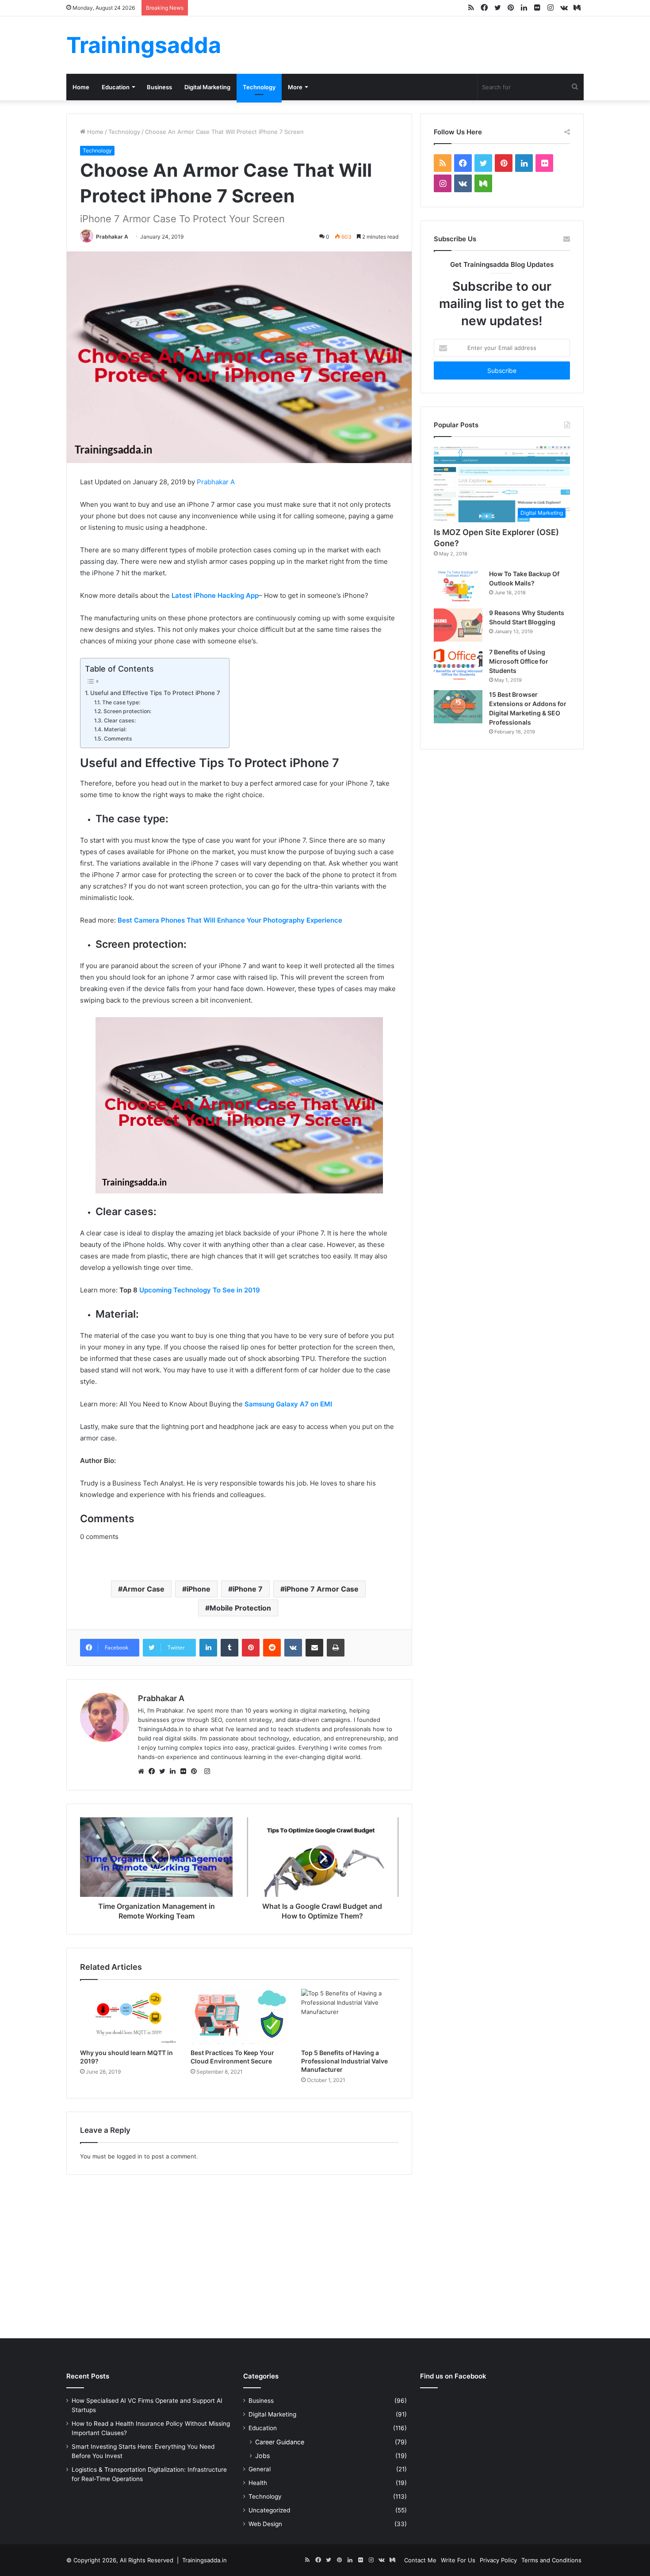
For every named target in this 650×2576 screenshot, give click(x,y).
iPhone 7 (248, 1589)
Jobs (262, 2456)
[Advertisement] (325, 2254)
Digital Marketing (207, 87)
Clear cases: (120, 720)
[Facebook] (154, 1771)
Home (81, 87)
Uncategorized (269, 2510)
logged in (130, 2156)
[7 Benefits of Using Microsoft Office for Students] (458, 664)
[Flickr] (186, 1771)
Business (159, 87)
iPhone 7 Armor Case (322, 1589)
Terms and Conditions (551, 2560)
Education (116, 87)
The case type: (121, 702)
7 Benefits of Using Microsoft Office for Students (519, 661)
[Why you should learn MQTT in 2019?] (129, 2016)
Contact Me (420, 2560)
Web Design (265, 2524)
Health (258, 2483)
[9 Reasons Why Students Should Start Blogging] (458, 625)
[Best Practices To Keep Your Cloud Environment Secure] (239, 2016)
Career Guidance (280, 2442)
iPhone (199, 1589)
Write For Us (458, 2560)
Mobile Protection (240, 1608)
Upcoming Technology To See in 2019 (200, 1290)
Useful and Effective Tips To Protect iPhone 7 (155, 693)
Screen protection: (127, 711)
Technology (259, 87)
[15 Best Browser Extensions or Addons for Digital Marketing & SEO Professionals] (458, 707)
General (260, 2469)
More (295, 87)
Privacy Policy (498, 2560)
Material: (115, 729)
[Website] (143, 1771)
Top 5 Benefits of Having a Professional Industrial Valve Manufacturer (344, 2061)
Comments (118, 739)
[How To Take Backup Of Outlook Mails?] (458, 586)
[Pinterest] (196, 1771)
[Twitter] (164, 1771)
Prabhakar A (112, 237)
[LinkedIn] (175, 1771)
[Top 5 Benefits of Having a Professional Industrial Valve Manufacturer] (350, 2016)
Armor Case (143, 1589)
